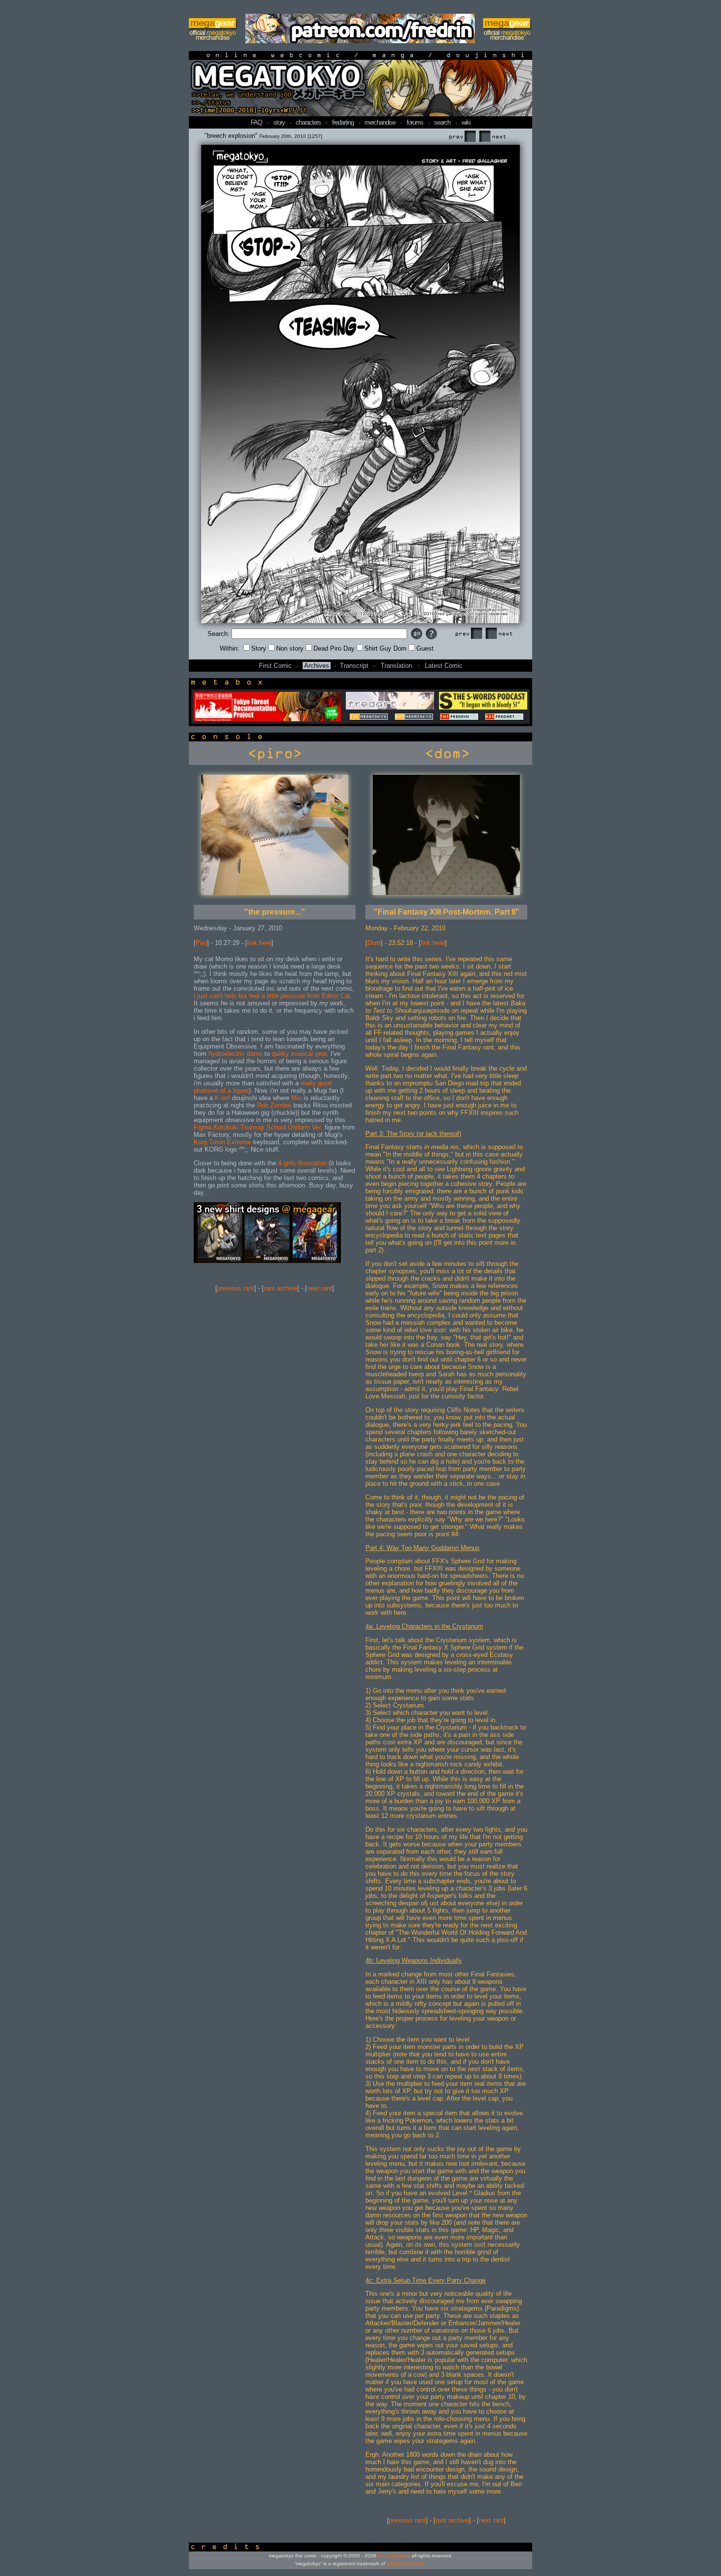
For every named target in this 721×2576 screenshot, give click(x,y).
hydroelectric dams (235, 1054)
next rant (320, 1288)
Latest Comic (444, 666)
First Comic (275, 666)
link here (259, 943)
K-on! (222, 1098)
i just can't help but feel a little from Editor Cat (272, 996)
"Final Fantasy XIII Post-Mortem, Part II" (447, 912)
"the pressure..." (275, 912)
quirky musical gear (299, 1054)
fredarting (343, 122)
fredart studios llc (406, 2563)
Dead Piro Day (334, 648)
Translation (396, 666)
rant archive (281, 1288)
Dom (374, 943)
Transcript (354, 666)
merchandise (380, 122)
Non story (290, 648)
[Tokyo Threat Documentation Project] (267, 719)
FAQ (256, 122)
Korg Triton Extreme (222, 1142)
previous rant (236, 1288)
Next (492, 137)
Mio (296, 1098)
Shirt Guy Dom (386, 648)
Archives (317, 666)
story (279, 122)
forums (415, 122)
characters (308, 122)
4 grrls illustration (302, 1163)
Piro (201, 943)
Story (259, 648)
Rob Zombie (274, 1105)
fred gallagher (393, 2556)
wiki (466, 122)
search (442, 122)
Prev (462, 137)
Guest (425, 648)
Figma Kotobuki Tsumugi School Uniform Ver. (258, 1127)
